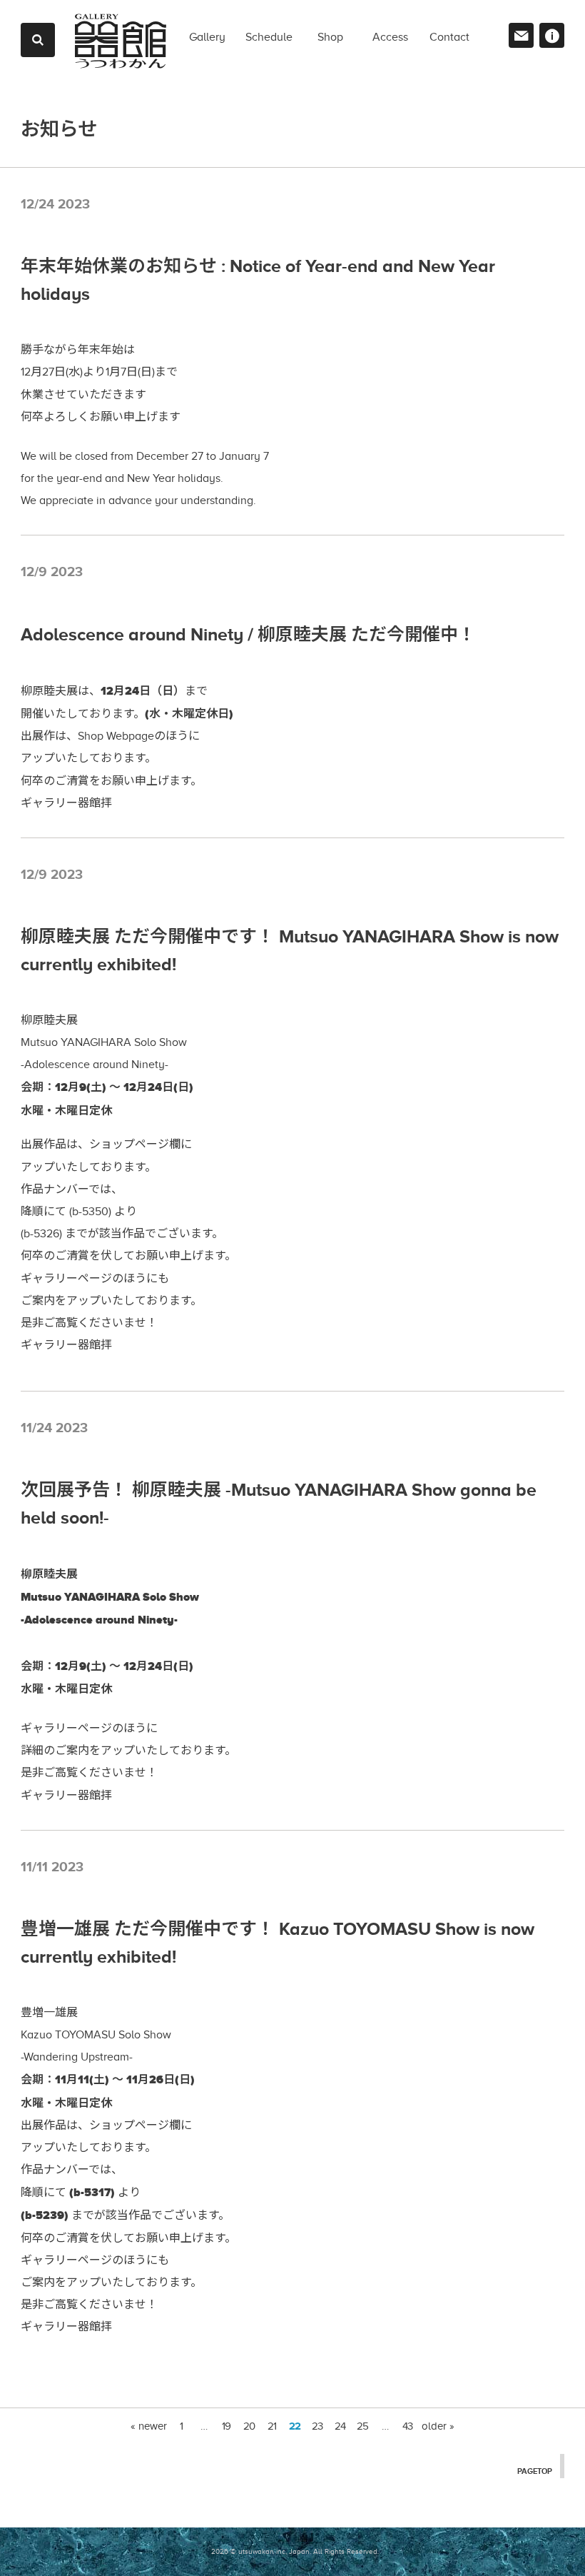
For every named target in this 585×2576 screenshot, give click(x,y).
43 (407, 2426)
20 (249, 2426)
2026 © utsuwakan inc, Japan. (261, 2551)
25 (362, 2426)
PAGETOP (535, 2471)
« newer (149, 2426)
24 (340, 2426)
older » (438, 2426)
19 (226, 2426)
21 (272, 2426)
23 (317, 2426)
